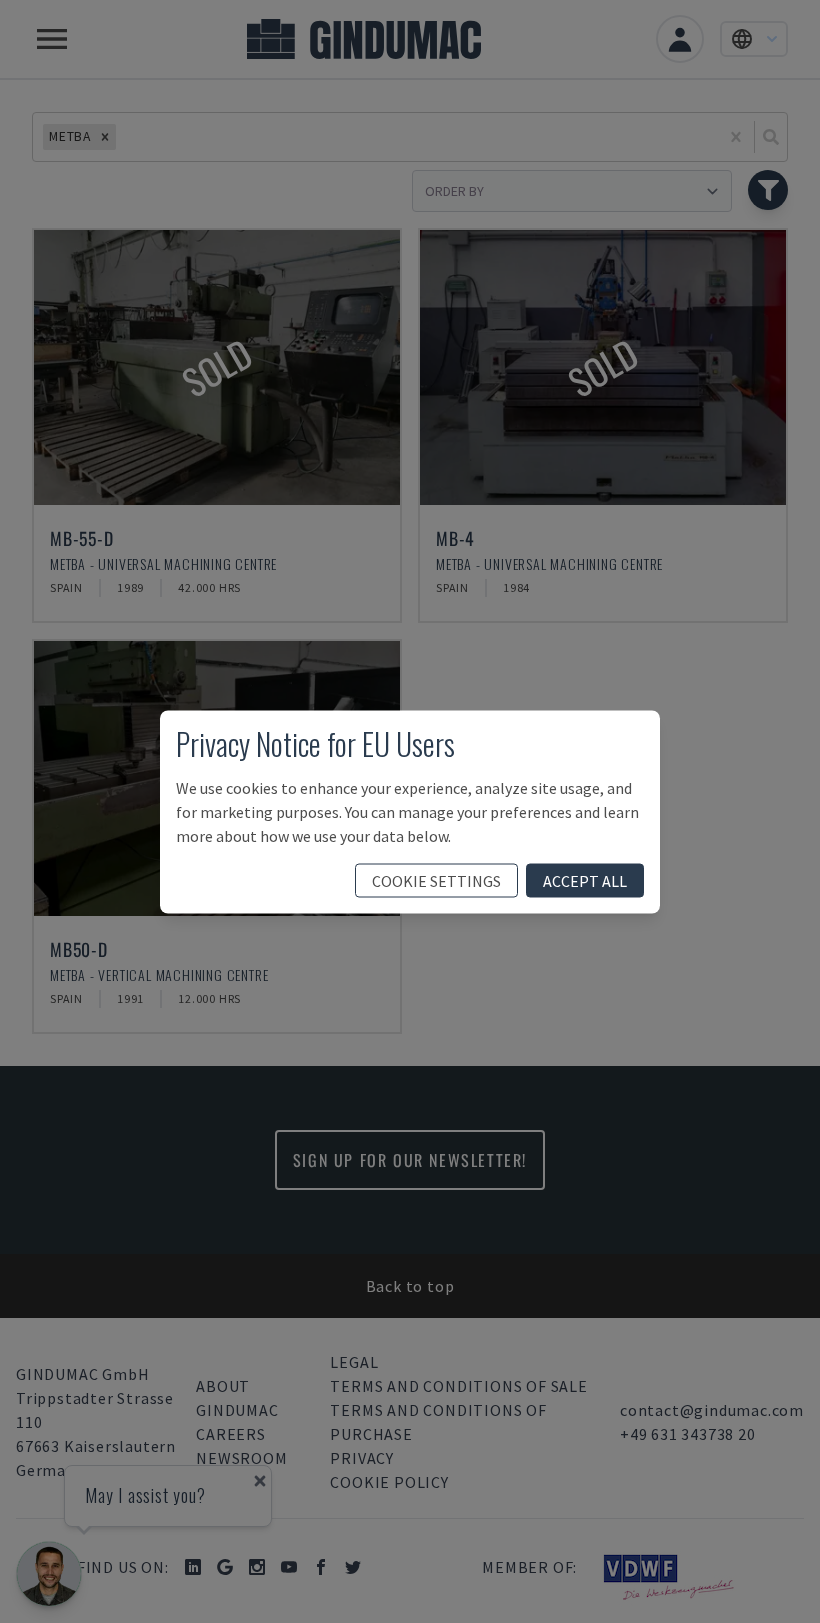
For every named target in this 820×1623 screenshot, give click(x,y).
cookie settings (436, 880)
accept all (585, 880)
